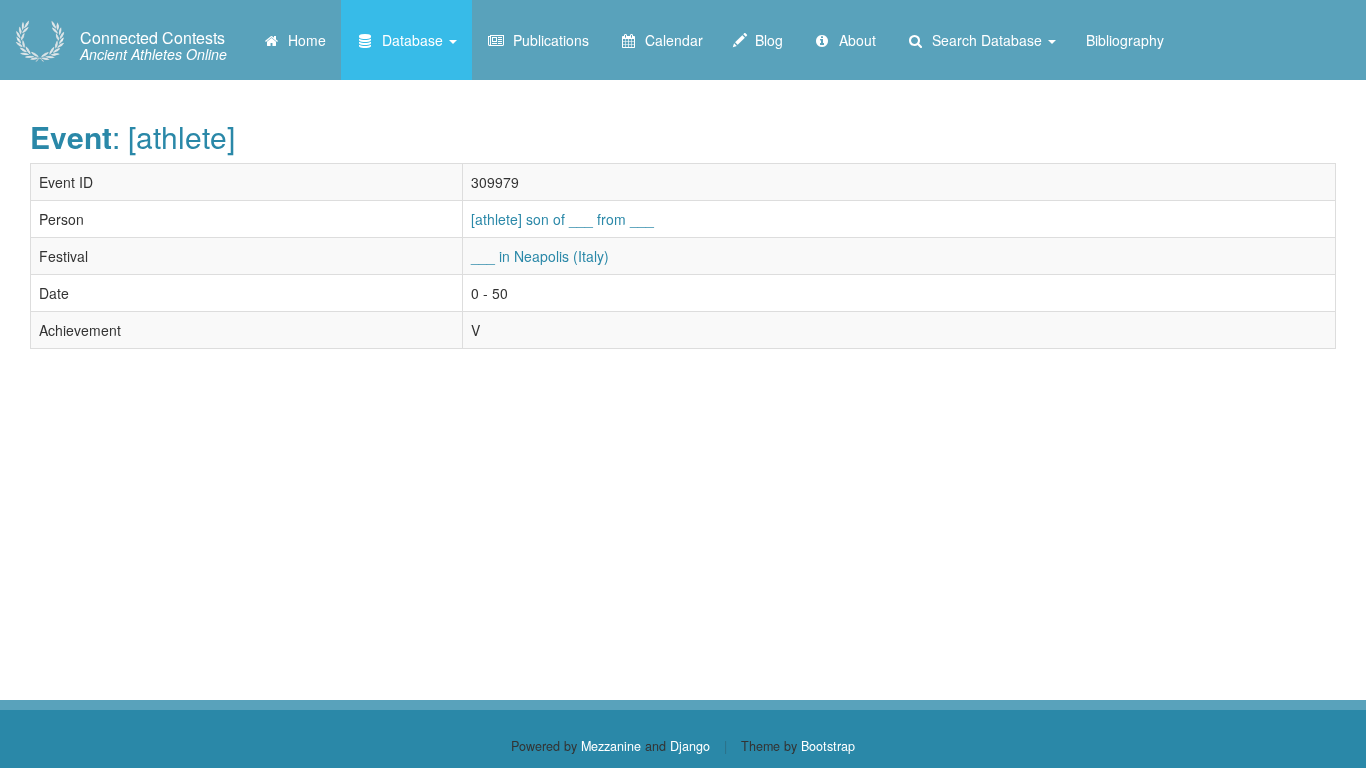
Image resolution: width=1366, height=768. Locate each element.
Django (690, 746)
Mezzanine (611, 746)
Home (303, 40)
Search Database (985, 40)
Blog (765, 40)
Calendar (670, 40)
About (853, 40)
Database (410, 40)
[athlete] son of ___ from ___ (562, 219)
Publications (547, 40)
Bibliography (1125, 40)
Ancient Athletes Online (153, 46)
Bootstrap (828, 746)
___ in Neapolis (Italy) (540, 256)
